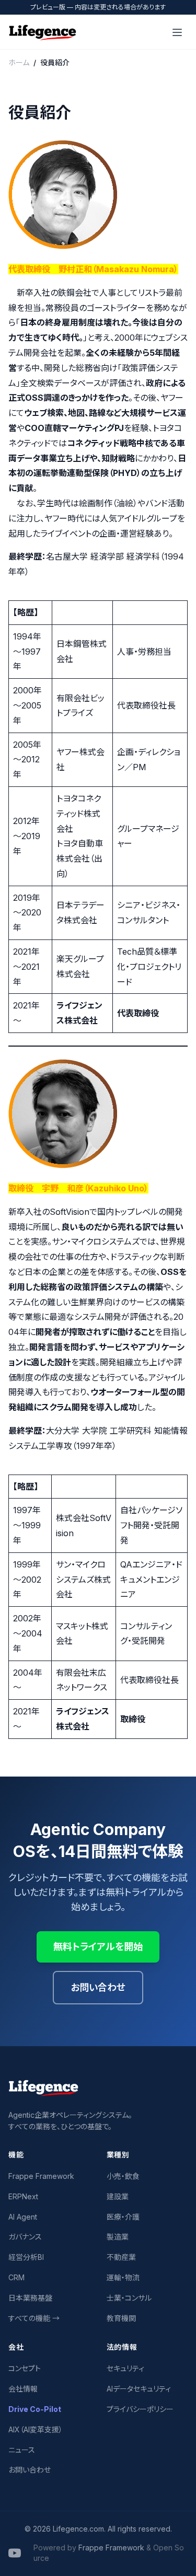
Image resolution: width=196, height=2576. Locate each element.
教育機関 (121, 2318)
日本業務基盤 (30, 2298)
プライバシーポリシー (140, 2409)
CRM (16, 2277)
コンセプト (25, 2368)
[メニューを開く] (177, 32)
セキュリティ (125, 2368)
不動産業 (121, 2257)
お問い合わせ (98, 1987)
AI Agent (23, 2217)
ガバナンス (25, 2237)
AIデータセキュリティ (139, 2389)
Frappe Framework (41, 2176)
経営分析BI (26, 2257)
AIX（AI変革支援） (36, 2429)
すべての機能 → (34, 2318)
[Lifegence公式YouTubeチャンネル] (15, 2553)
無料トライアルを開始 (98, 1947)
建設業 (118, 2196)
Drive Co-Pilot (35, 2409)
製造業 (118, 2237)
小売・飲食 (123, 2176)
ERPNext (23, 2196)
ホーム (19, 62)
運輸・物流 (123, 2277)
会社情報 (23, 2389)
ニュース (22, 2450)
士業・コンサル (129, 2298)
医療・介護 (123, 2217)
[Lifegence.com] (43, 32)
